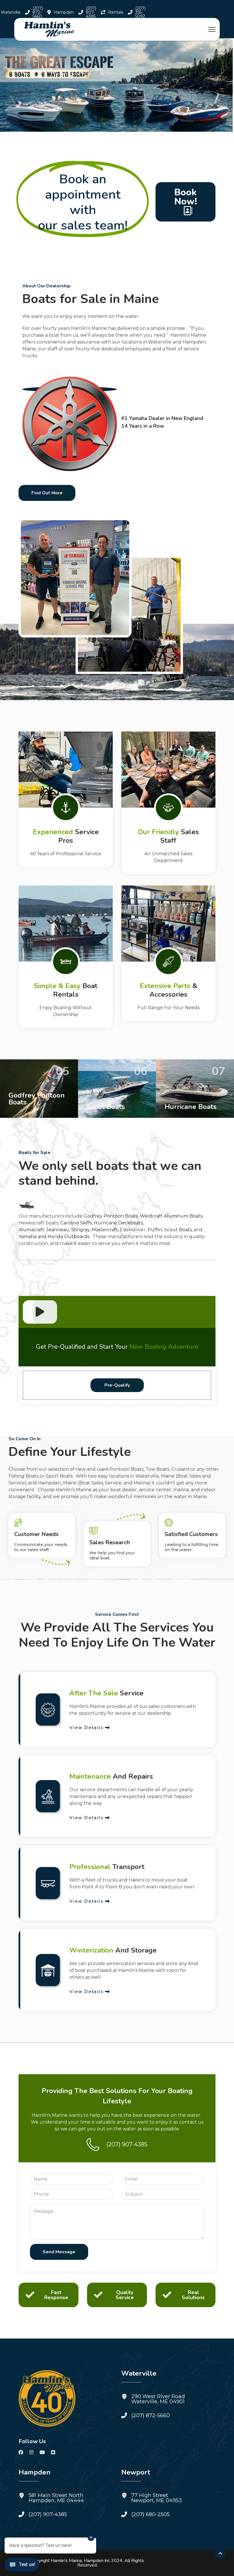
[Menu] (212, 29)
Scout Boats (178, 1230)
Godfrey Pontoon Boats (111, 1216)
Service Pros (66, 836)
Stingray (80, 1230)
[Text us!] (22, 2565)
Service (106, 1693)
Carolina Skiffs (76, 1223)
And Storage (113, 1950)
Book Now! (186, 197)
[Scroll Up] (220, 2554)
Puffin (155, 1230)
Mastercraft (105, 1230)
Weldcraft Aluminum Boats (171, 1216)
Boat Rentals (66, 990)
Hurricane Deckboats (118, 1223)
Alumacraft (31, 1230)
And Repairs (111, 1776)
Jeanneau (58, 1230)
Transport (107, 1867)
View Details (86, 1727)
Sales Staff (168, 836)
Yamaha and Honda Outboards (54, 1237)
